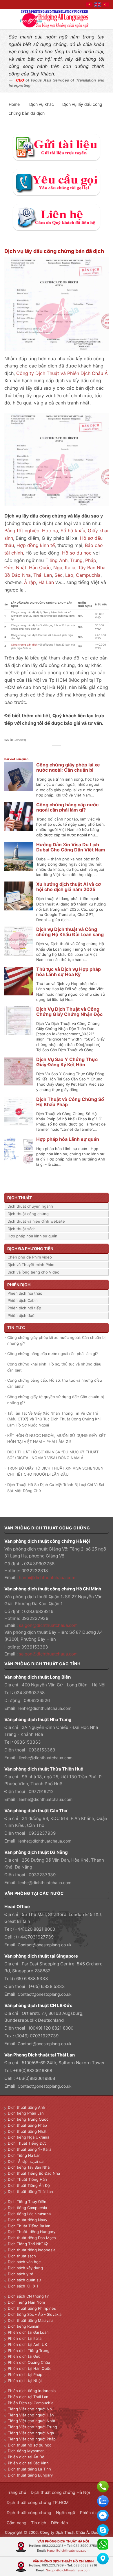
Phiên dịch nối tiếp (24, 1308)
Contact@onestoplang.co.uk (45, 1945)
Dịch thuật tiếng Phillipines (32, 2308)
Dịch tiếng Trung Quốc (28, 2119)
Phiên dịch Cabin (23, 1300)
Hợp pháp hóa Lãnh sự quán (68, 1139)
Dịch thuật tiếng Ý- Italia (30, 2149)
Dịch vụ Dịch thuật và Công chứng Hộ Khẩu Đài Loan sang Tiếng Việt (70, 934)
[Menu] (8, 19)
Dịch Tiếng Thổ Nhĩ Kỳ (28, 2244)
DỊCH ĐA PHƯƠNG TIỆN (30, 1249)
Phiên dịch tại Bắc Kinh (28, 2463)
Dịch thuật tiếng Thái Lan (30, 2191)
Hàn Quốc (40, 568)
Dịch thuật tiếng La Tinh (29, 2469)
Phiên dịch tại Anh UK (27, 2344)
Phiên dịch (90, 2513)
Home (15, 104)
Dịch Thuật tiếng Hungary (32, 2232)
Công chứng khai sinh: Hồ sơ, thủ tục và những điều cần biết (54, 1367)
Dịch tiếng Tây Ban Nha (29, 2167)
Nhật (21, 568)
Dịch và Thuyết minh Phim (31, 1265)
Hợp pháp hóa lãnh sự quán (32, 1236)
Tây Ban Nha (92, 568)
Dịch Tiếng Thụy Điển (27, 2202)
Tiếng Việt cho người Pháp (32, 2439)
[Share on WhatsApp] (40, 752)
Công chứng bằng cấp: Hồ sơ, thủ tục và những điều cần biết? (55, 1383)
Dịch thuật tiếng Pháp (27, 2125)
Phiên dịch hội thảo (25, 1293)
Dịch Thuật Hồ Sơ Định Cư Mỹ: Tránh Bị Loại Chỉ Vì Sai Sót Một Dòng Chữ (56, 1488)
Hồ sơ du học (77, 553)
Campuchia (88, 575)
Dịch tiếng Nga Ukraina (29, 2137)
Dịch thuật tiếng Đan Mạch (32, 2238)
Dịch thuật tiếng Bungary (30, 2475)
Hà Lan (46, 582)
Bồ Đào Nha (18, 575)
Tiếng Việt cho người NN (30, 2409)
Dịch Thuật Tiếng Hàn (27, 2179)
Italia (70, 568)
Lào (69, 575)
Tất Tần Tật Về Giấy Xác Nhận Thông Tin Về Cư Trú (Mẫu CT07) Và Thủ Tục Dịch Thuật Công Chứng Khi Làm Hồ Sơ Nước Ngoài (54, 1419)
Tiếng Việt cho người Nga (31, 2433)
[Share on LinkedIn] (73, 752)
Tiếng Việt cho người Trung (32, 2427)
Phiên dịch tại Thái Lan (28, 2397)
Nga (58, 568)
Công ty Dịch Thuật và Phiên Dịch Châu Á (62, 373)
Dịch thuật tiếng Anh (27, 2107)
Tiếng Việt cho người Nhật (32, 2421)
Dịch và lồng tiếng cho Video (33, 1272)
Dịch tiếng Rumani (24, 2326)
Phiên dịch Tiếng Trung (29, 2350)
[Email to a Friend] (60, 752)
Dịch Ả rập (19, 2161)
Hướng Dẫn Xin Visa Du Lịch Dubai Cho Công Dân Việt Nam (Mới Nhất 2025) (71, 850)
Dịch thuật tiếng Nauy (28, 2220)
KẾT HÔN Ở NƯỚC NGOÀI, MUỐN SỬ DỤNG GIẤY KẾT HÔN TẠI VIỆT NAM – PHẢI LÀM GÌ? (57, 1438)
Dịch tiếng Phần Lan (26, 2113)
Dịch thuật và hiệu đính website (36, 1221)
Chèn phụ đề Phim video (30, 1257)
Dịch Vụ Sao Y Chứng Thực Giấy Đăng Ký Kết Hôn (67, 1062)
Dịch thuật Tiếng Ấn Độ (29, 2185)
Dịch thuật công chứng (28, 1214)
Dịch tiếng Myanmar (26, 2451)
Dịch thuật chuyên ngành (30, 1206)
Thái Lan (43, 575)
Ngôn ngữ (66, 2513)
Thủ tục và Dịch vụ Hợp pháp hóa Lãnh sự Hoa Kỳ (69, 972)
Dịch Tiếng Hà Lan (24, 2155)
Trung (76, 560)
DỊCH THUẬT (20, 1198)
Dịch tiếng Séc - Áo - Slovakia (35, 2314)
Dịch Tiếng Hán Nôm (26, 2302)
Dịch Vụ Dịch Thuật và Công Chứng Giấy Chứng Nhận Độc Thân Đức (69, 1014)
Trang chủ (16, 2492)
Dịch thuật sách (22, 1229)
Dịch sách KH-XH (23, 2286)
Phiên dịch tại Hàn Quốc (30, 2368)
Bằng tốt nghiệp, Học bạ (31, 531)
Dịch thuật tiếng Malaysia (31, 2320)
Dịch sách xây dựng (25, 2268)
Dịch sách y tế (21, 2274)
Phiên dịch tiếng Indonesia (32, 2391)
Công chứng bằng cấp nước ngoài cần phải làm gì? (67, 807)
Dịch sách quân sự (24, 2280)
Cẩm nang (17, 2523)
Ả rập (30, 582)
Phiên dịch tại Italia (25, 2338)
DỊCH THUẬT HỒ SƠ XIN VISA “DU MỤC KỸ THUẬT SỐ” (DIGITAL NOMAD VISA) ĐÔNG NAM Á (53, 1455)
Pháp (91, 560)
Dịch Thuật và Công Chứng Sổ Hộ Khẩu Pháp (70, 1102)
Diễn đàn (59, 2523)
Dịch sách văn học (24, 2262)
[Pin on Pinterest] (66, 752)
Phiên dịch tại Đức (24, 2356)
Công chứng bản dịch (24, 645)
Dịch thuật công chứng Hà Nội (60, 2492)
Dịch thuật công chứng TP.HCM (38, 2502)
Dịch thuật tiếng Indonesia (32, 2250)
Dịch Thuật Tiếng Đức (27, 2143)
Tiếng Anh (57, 560)
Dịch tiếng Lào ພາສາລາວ (29, 2214)
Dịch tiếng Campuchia (27, 2208)
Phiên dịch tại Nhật (25, 2381)
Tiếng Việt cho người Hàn (31, 2415)
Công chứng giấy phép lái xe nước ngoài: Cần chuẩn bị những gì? (68, 770)
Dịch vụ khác (42, 104)
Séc (59, 575)
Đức (9, 568)
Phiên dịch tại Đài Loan (28, 2332)
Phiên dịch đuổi (21, 1315)
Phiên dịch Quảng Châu (29, 2362)
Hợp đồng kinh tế (36, 545)
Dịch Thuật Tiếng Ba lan (29, 2226)
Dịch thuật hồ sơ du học (30, 2445)
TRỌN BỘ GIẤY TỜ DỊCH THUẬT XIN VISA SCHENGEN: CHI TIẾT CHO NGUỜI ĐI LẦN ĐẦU (56, 1471)
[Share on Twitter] (53, 752)
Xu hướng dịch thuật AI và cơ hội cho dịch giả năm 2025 (69, 887)
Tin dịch (39, 2523)
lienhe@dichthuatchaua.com (44, 1708)
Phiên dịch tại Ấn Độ (26, 2457)
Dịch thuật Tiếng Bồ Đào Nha (34, 2173)
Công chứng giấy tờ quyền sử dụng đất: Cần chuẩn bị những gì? (55, 1400)
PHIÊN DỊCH (19, 1285)
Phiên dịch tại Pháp (25, 2374)
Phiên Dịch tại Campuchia (31, 2403)
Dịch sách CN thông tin (29, 2296)
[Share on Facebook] (47, 752)
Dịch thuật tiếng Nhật (27, 2131)
